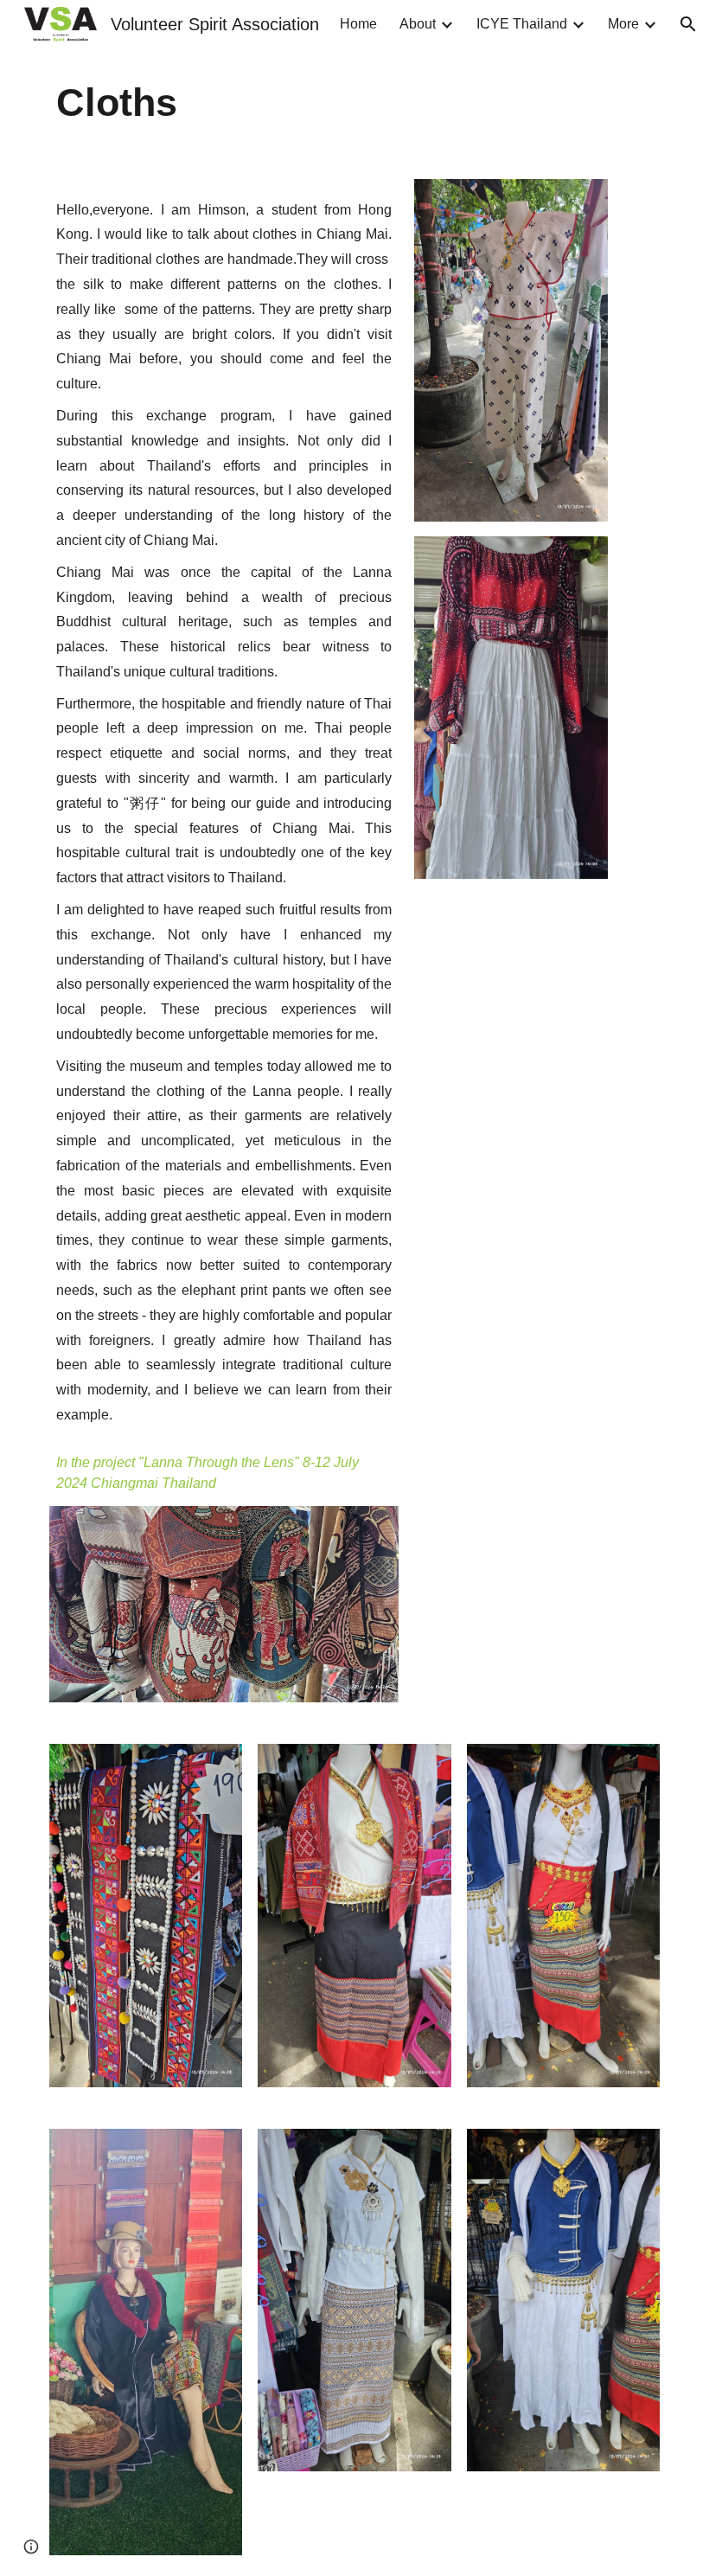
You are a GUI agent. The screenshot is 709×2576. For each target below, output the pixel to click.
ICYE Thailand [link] (522, 24)
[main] (354, 103)
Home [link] (358, 24)
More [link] (623, 24)
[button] (688, 24)
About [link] (418, 24)
